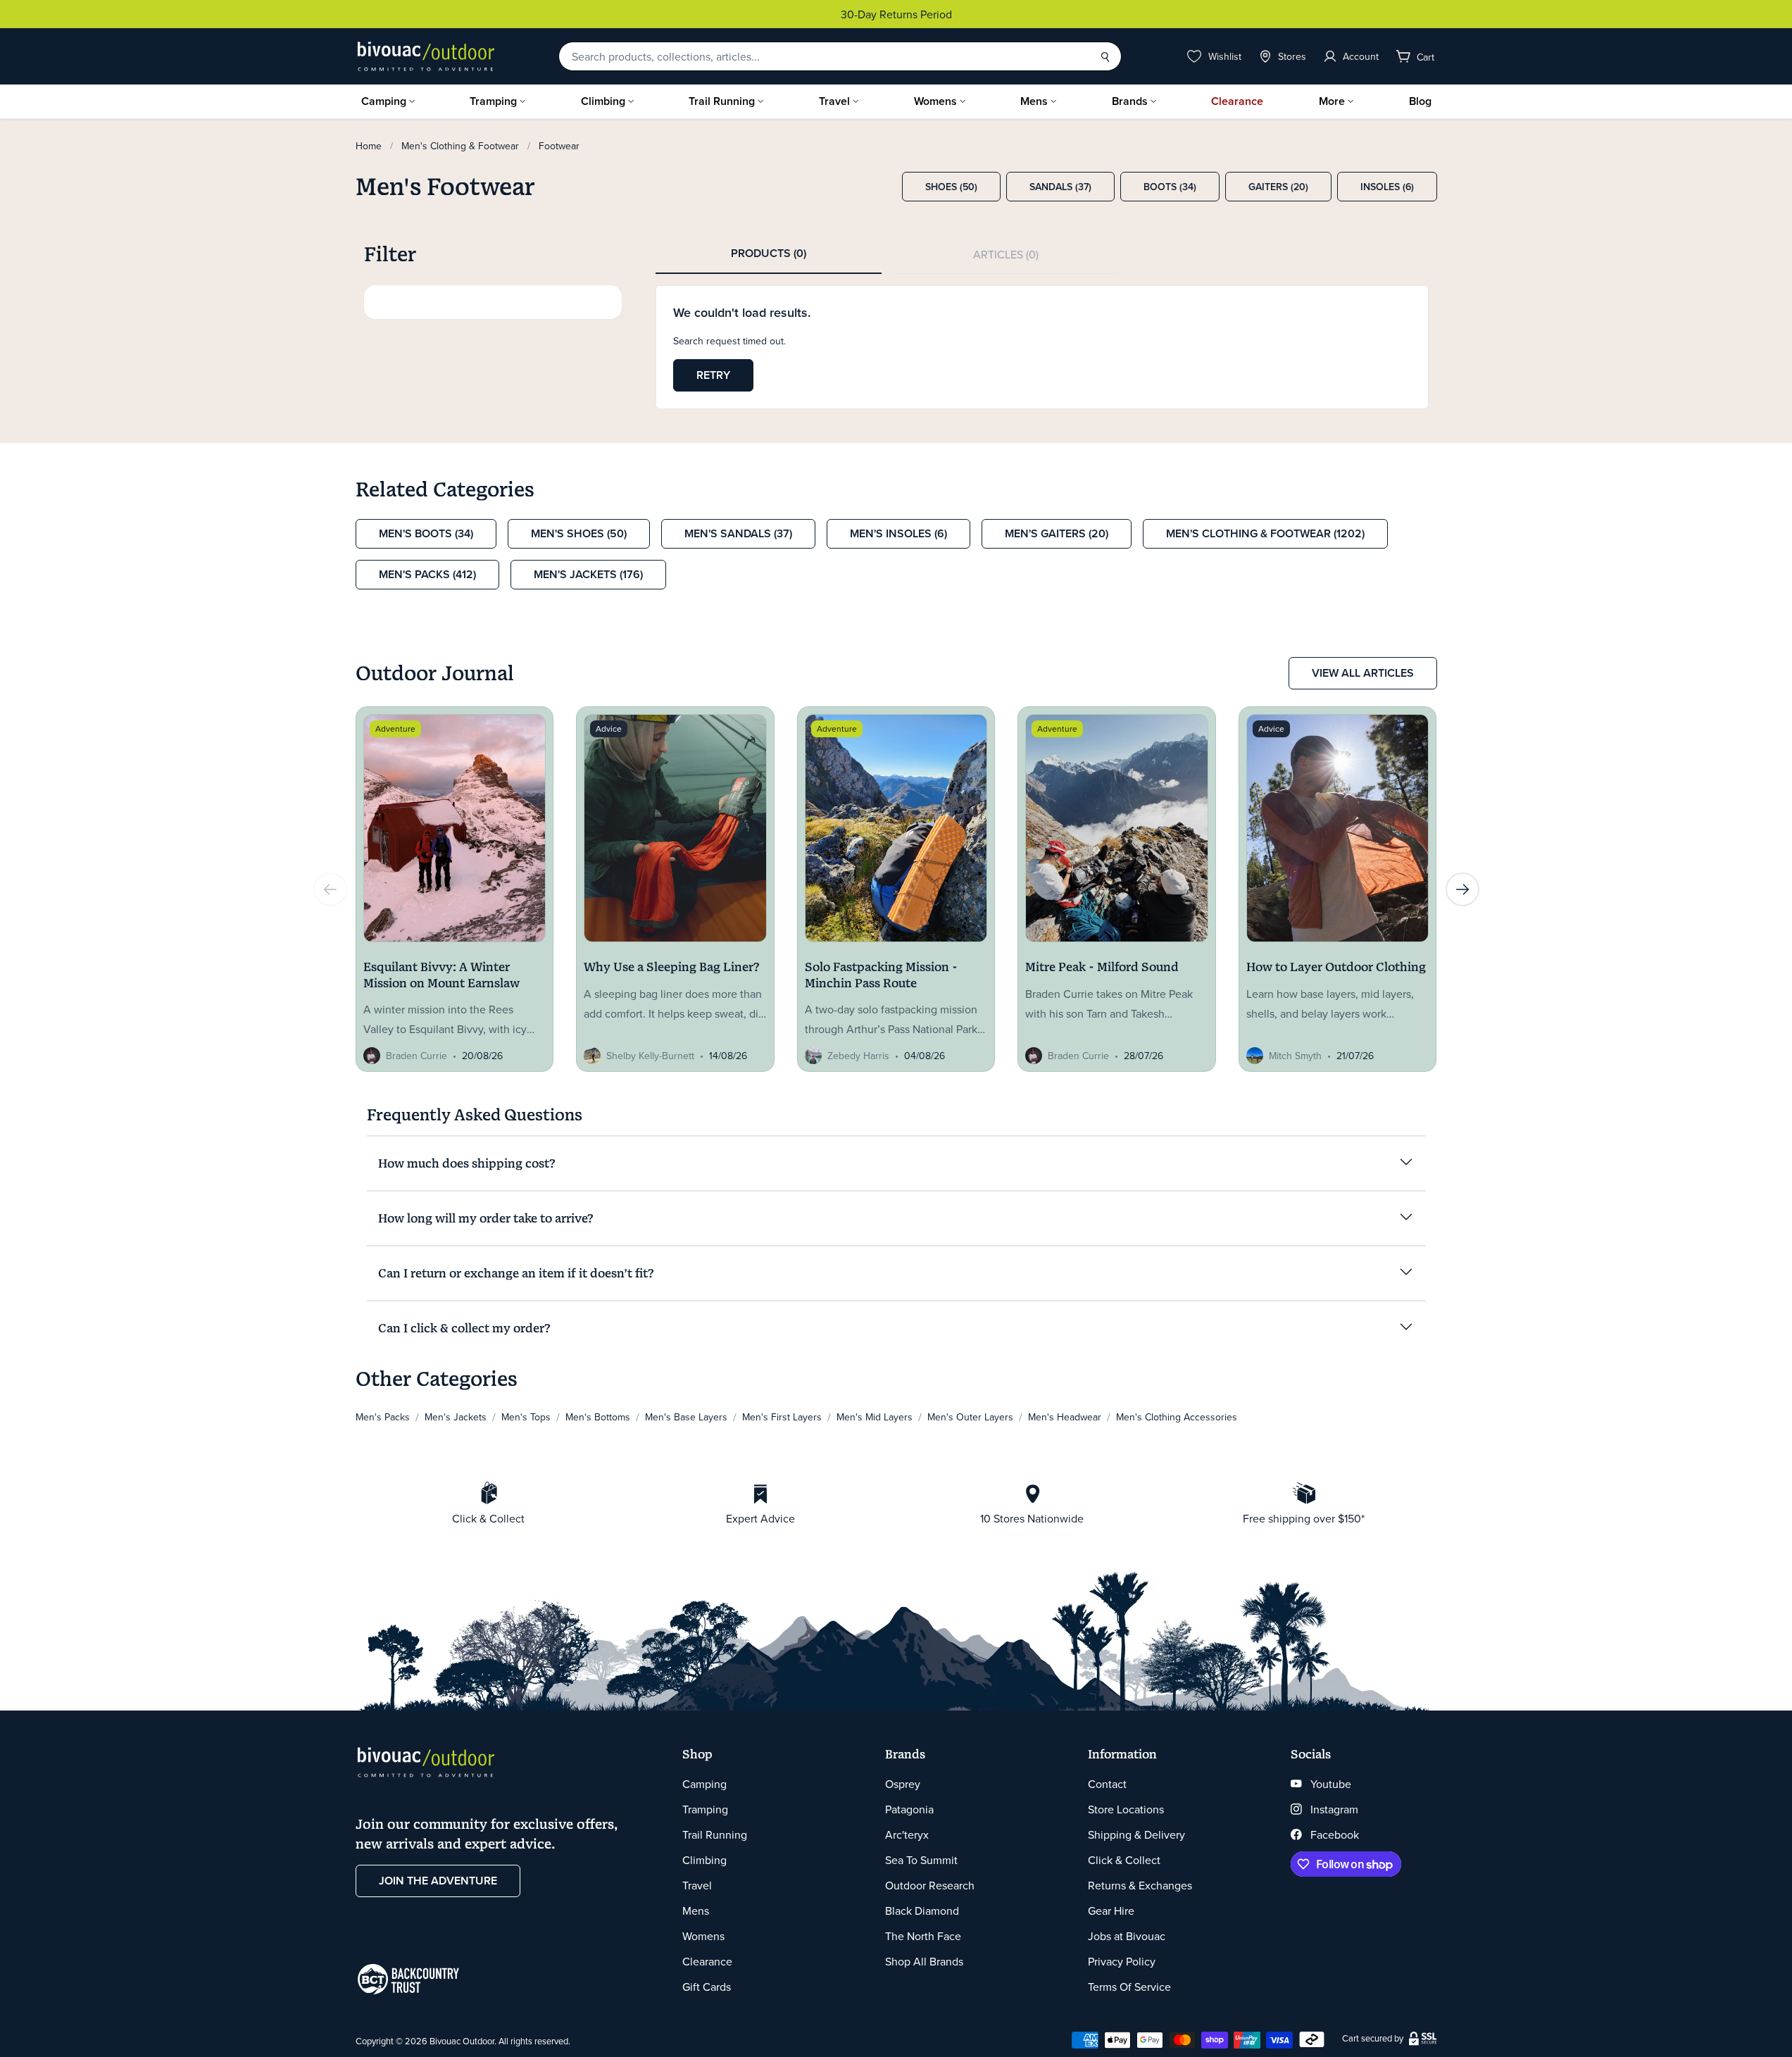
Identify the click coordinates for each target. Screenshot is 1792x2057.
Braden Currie (416, 1056)
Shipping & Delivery (1136, 1834)
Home (369, 146)
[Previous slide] (330, 889)
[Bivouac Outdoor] (426, 56)
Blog (1420, 101)
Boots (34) (1170, 187)
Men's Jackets (456, 1417)
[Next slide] (1462, 889)
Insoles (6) (1387, 187)
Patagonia (909, 1809)
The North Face (923, 1936)
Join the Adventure (438, 1881)
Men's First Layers (782, 1417)
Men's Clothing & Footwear (460, 146)
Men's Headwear (1065, 1417)
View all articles (1363, 673)
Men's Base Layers (686, 1417)
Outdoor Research (930, 1885)
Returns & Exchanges (1140, 1885)
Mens (1034, 101)
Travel (834, 101)
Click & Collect (1124, 1860)
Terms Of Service (1129, 1987)
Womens (935, 101)
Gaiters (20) (1278, 187)
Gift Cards (707, 1987)
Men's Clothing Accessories (1177, 1417)
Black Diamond (922, 1911)
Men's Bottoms (598, 1417)
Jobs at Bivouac (1127, 1936)
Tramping (493, 101)
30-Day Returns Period (698, 14)
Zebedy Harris (858, 1056)
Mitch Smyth (1295, 1056)
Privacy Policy (1122, 1961)
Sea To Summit (921, 1860)
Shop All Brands (924, 1961)
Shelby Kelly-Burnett (650, 1056)
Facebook (1335, 1834)
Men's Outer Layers (970, 1417)
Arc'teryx (907, 1834)
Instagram (1334, 1809)
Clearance (1237, 101)
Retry (713, 375)
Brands (1130, 101)
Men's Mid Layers (875, 1417)
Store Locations (1126, 1809)
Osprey (903, 1784)
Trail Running (722, 101)
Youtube (1331, 1784)
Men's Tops (526, 1417)
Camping (384, 101)
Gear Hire (1111, 1911)
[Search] (1105, 56)
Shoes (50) (951, 187)
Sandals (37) (1060, 187)
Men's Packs (383, 1417)
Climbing (603, 101)
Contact (1107, 1784)
